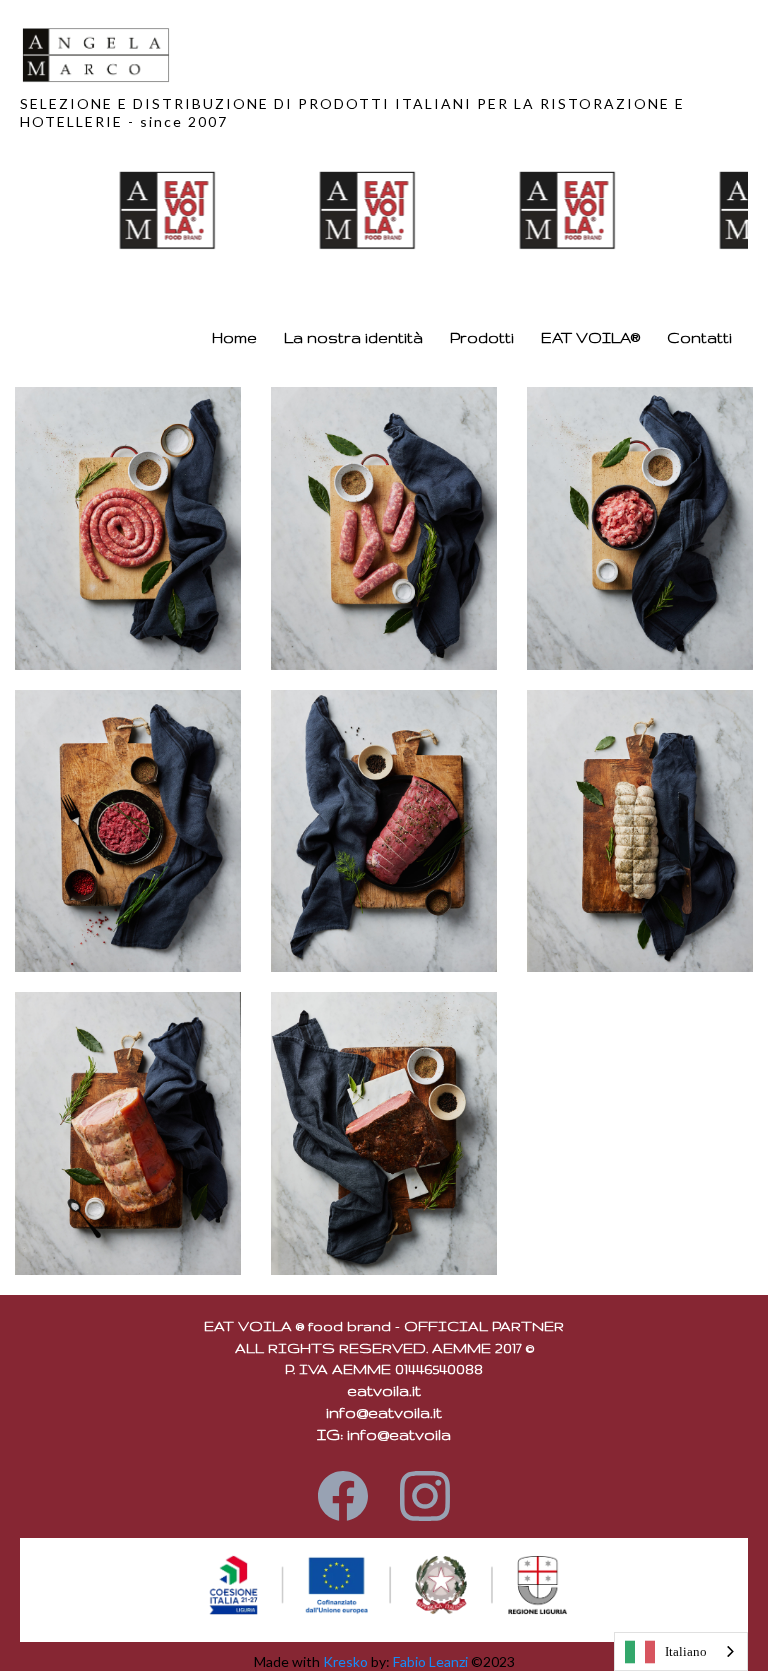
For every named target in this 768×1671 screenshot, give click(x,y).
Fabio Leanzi (430, 1661)
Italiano (686, 1651)
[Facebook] (343, 1492)
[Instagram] (425, 1492)
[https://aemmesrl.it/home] (379, 55)
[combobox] (681, 1651)
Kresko (345, 1661)
